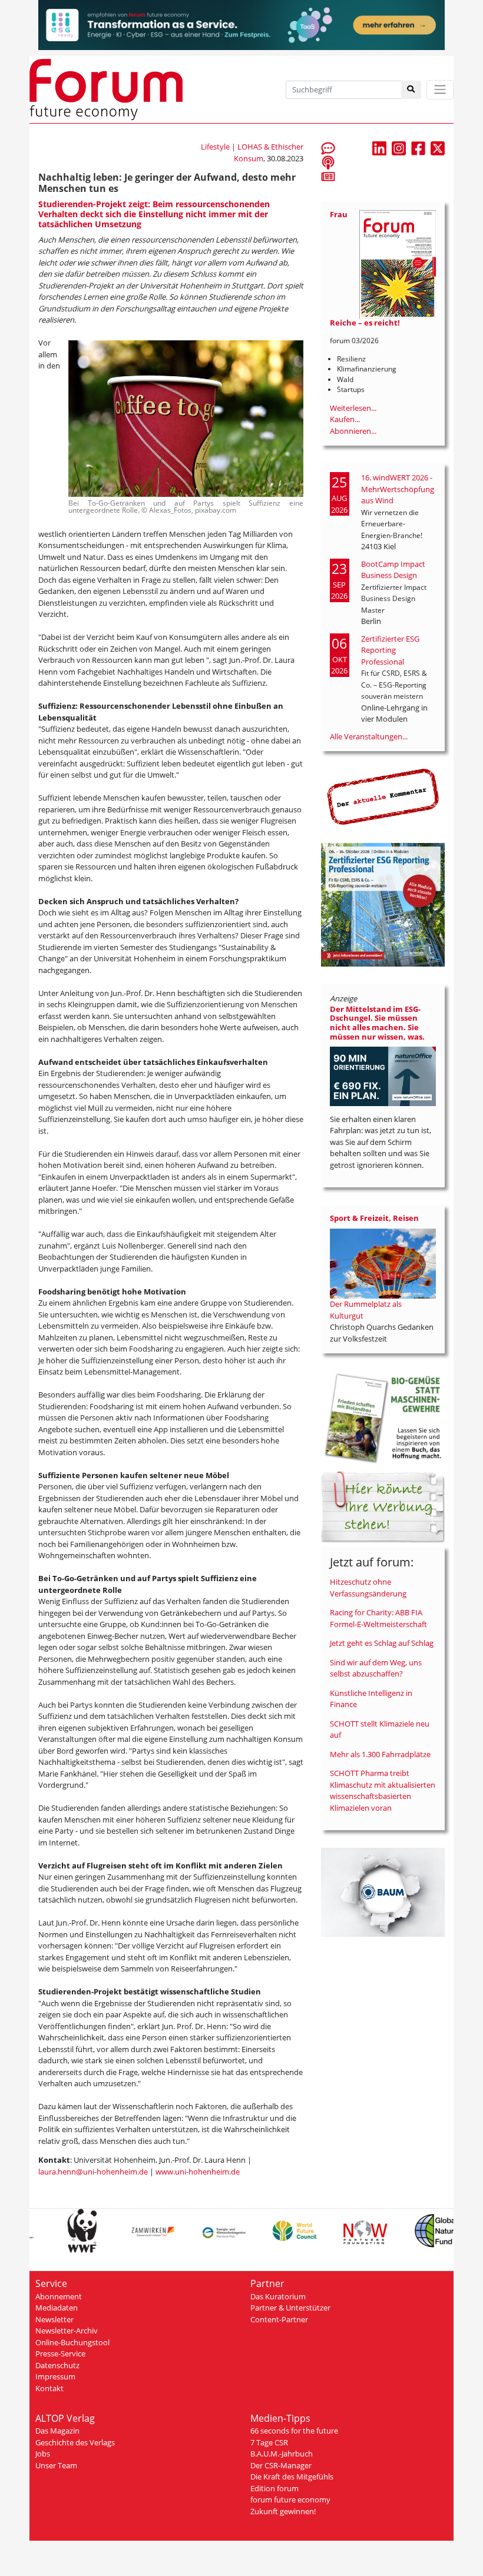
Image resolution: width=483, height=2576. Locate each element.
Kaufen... (345, 419)
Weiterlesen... (353, 408)
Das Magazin (57, 2431)
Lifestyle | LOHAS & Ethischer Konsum (252, 152)
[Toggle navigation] (440, 90)
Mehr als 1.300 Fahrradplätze (380, 1754)
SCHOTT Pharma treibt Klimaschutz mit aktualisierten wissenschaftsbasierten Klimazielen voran (383, 1790)
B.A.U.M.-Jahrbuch (282, 2454)
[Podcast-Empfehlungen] (328, 162)
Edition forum (274, 2488)
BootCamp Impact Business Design (393, 570)
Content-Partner (279, 2319)
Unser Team (56, 2465)
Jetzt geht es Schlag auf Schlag (382, 1643)
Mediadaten (57, 2308)
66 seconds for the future (294, 2431)
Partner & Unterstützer (290, 2308)
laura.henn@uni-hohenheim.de (93, 2172)
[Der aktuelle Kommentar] (383, 796)
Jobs (43, 2454)
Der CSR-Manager (281, 2465)
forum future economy (290, 2499)
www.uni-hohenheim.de (198, 2172)
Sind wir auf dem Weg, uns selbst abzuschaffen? (376, 1668)
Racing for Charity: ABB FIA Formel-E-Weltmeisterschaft (378, 1618)
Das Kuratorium (278, 2296)
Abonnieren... (353, 431)
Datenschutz (57, 2365)
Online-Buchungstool (72, 2342)
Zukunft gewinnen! (283, 2511)
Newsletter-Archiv (67, 2331)
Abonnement (59, 2296)
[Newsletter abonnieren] (328, 176)
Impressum (55, 2376)
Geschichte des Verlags (75, 2442)
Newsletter (54, 2319)
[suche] (411, 90)
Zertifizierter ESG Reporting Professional (390, 650)
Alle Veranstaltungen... (369, 736)
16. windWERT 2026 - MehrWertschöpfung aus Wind (398, 489)
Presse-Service (60, 2353)
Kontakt (49, 2388)
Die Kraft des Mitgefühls (292, 2477)
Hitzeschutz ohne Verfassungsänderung (368, 1588)
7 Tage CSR (269, 2442)
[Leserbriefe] (328, 148)
